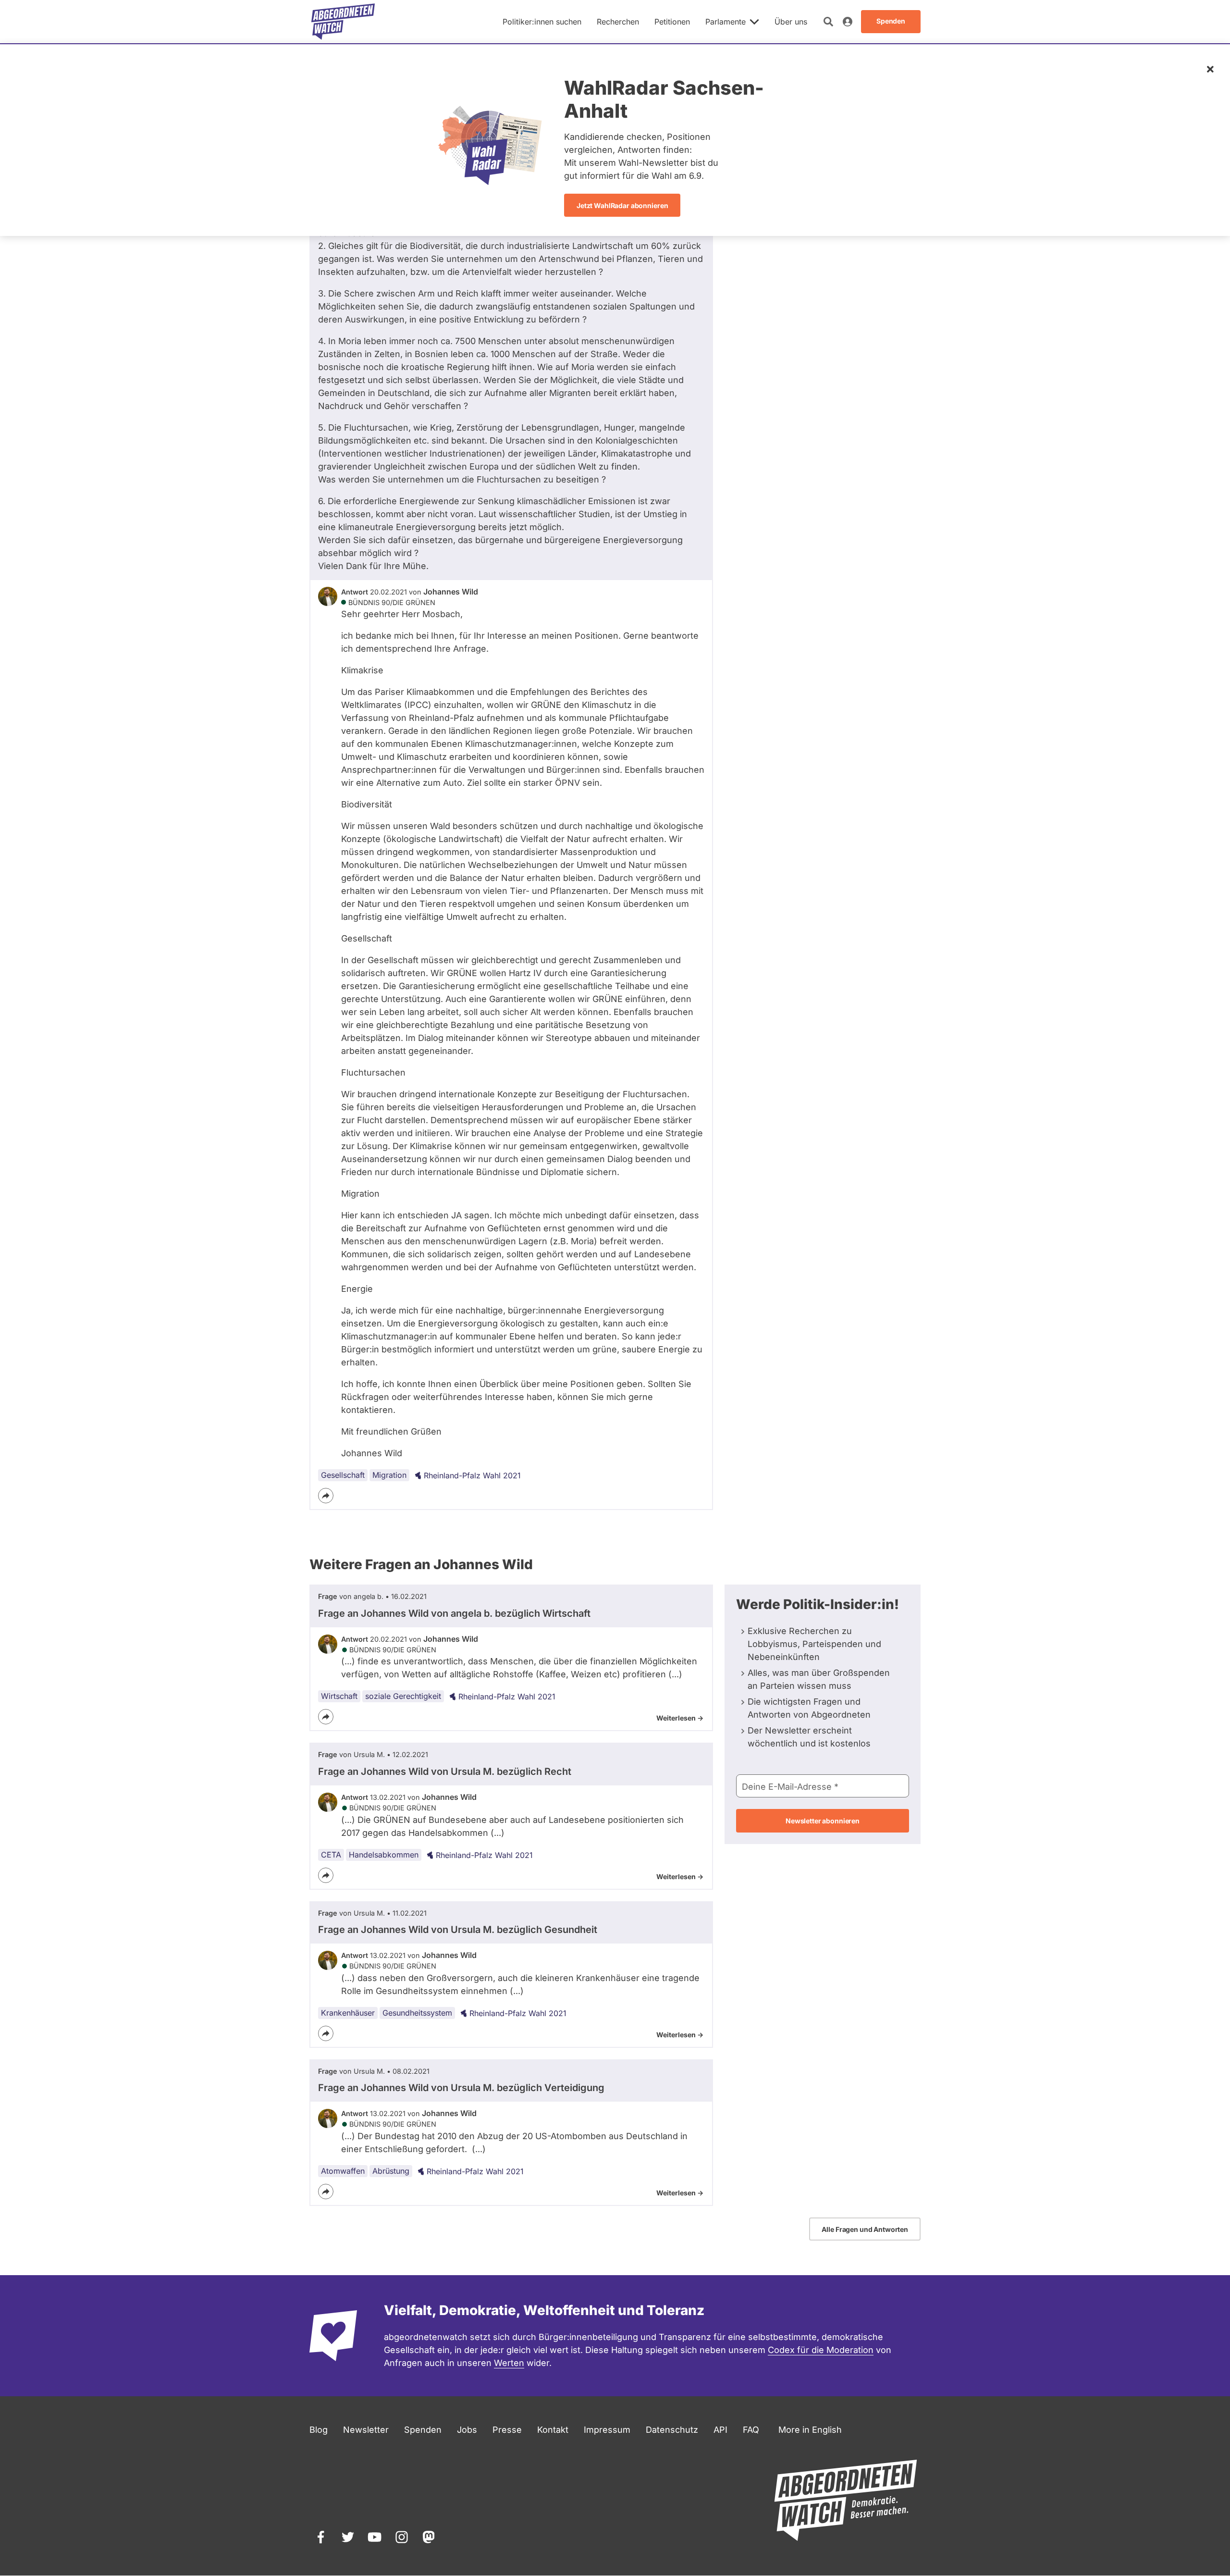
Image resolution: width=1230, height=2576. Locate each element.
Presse (507, 2430)
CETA (331, 1855)
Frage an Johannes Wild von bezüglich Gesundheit (458, 1930)
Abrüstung (391, 2171)
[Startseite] (343, 22)
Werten (509, 2363)
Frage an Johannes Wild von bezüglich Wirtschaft (454, 1613)
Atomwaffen (343, 2171)
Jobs (467, 2430)
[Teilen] (326, 1496)
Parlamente (726, 22)
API (720, 2430)
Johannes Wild (451, 592)
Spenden (423, 2430)
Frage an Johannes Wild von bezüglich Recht (445, 1771)
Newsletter (366, 2430)
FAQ (751, 2430)
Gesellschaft (343, 1475)
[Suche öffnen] (828, 22)
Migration (389, 1475)
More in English (810, 2430)
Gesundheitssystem (417, 2013)
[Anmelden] (848, 22)
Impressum (607, 2430)
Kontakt (553, 2430)
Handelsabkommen (384, 1855)
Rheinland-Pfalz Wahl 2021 (472, 1475)
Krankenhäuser (348, 2013)
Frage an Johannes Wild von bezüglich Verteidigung (461, 2088)
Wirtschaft (339, 1696)
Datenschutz (672, 2430)
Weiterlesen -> (680, 1718)
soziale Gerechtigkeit (403, 1696)
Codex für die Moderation (821, 2350)
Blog (319, 2430)
